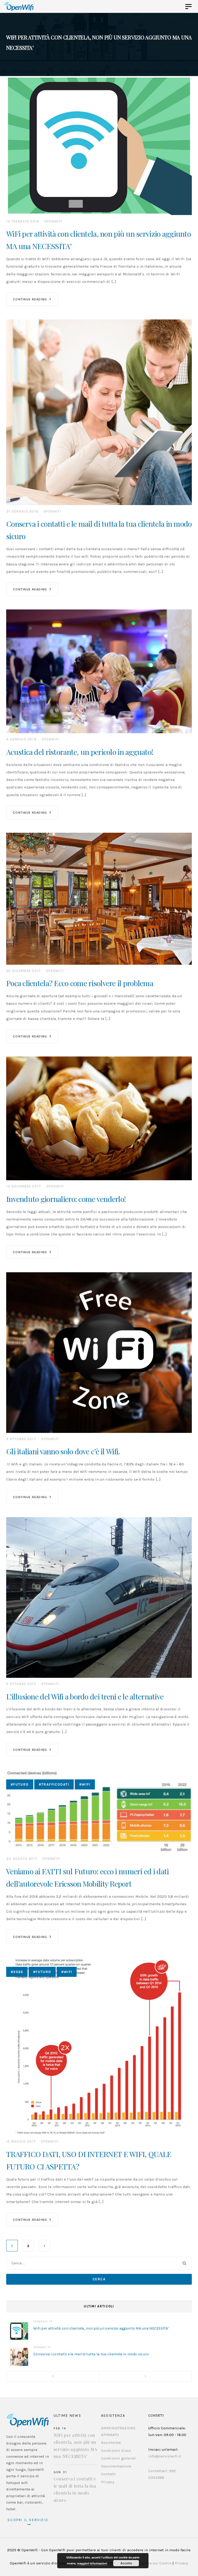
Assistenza (111, 2442)
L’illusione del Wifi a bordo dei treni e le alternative (85, 1696)
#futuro (20, 1784)
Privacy (108, 2482)
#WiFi (85, 1784)
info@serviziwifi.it (165, 2456)
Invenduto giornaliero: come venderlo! (66, 1199)
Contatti (108, 2474)
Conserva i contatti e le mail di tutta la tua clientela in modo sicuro (91, 2354)
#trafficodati (54, 1784)
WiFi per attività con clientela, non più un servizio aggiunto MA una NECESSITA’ (101, 2328)
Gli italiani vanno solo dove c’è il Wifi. (63, 1451)
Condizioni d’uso (116, 2450)
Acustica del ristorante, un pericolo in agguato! (80, 752)
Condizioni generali (119, 2458)
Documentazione (116, 2466)
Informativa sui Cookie (151, 2563)
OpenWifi (53, 221)
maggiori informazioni (92, 2563)
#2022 (17, 1972)
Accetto (126, 2563)
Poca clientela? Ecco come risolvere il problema (80, 983)
